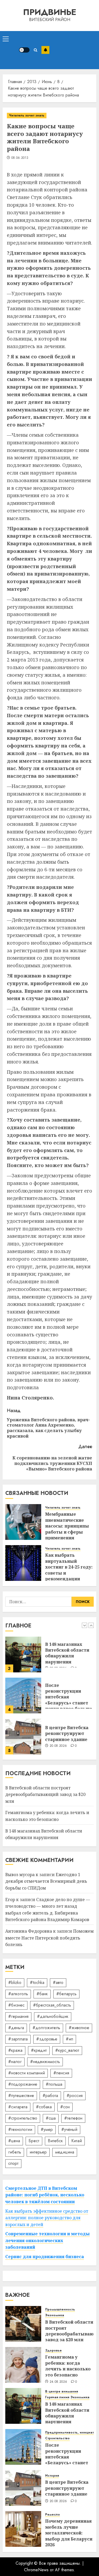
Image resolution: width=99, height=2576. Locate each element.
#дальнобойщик (53, 2016)
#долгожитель (46, 2028)
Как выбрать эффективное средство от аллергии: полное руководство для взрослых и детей (47, 2218)
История (52, 2476)
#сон (65, 2107)
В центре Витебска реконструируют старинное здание (67, 1692)
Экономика (55, 2315)
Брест (34, 2141)
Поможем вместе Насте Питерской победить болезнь (49, 1938)
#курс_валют (67, 2050)
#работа (50, 2096)
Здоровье (53, 2351)
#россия (75, 2096)
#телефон (73, 2118)
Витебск (55, 2141)
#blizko (15, 1982)
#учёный (69, 2129)
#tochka (37, 1982)
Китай (77, 2141)
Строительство (57, 2438)
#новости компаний (27, 2073)
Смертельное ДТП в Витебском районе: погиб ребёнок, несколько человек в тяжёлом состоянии (45, 2195)
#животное (79, 2028)
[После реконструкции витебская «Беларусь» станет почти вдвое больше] (23, 1654)
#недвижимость (45, 2062)
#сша (51, 2118)
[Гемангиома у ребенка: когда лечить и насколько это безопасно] (23, 2365)
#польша (54, 2084)
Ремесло (53, 2515)
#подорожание (23, 2084)
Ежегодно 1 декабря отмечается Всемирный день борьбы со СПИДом (46, 1881)
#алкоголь (18, 1994)
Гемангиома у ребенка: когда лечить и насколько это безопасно (68, 2366)
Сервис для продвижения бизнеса (45, 2257)
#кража (15, 2050)
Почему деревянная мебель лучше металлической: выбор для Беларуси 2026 (69, 2533)
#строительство (23, 2118)
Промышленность (60, 2310)
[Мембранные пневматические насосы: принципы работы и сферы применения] (23, 1522)
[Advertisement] (73, 50)
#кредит (39, 2050)
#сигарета (18, 2107)
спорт (13, 2163)
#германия (18, 2016)
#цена (14, 2141)
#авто (58, 1982)
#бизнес (16, 2005)
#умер (47, 2129)
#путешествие (21, 2096)
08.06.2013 (20, 158)
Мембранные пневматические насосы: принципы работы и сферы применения (67, 1526)
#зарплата (18, 2039)
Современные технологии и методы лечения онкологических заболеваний (48, 2240)
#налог (15, 2062)
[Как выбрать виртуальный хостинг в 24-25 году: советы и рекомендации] (23, 1563)
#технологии (20, 2129)
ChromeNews (36, 2570)
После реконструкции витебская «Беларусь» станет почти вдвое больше (69, 1656)
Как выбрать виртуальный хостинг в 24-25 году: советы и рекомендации (69, 1567)
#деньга (16, 2028)
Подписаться (45, 50)
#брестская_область (52, 2005)
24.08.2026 (58, 2382)
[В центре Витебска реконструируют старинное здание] (23, 1696)
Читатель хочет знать (27, 115)
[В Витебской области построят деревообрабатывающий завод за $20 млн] (23, 1737)
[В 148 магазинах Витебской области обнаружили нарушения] (23, 2406)
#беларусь (66, 1994)
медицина (65, 2152)
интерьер (38, 2152)
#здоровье (47, 2039)
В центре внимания (62, 2392)
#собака (44, 2107)
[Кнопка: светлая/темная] (24, 50)
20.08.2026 (58, 1705)
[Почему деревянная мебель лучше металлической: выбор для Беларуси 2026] (23, 2529)
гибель (15, 2152)
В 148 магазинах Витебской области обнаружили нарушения (67, 2413)
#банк (42, 1994)
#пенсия (61, 2073)
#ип (69, 2039)
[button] (6, 39)
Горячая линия (57, 2397)
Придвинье (50, 12)
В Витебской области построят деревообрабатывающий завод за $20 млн (45, 1794)
